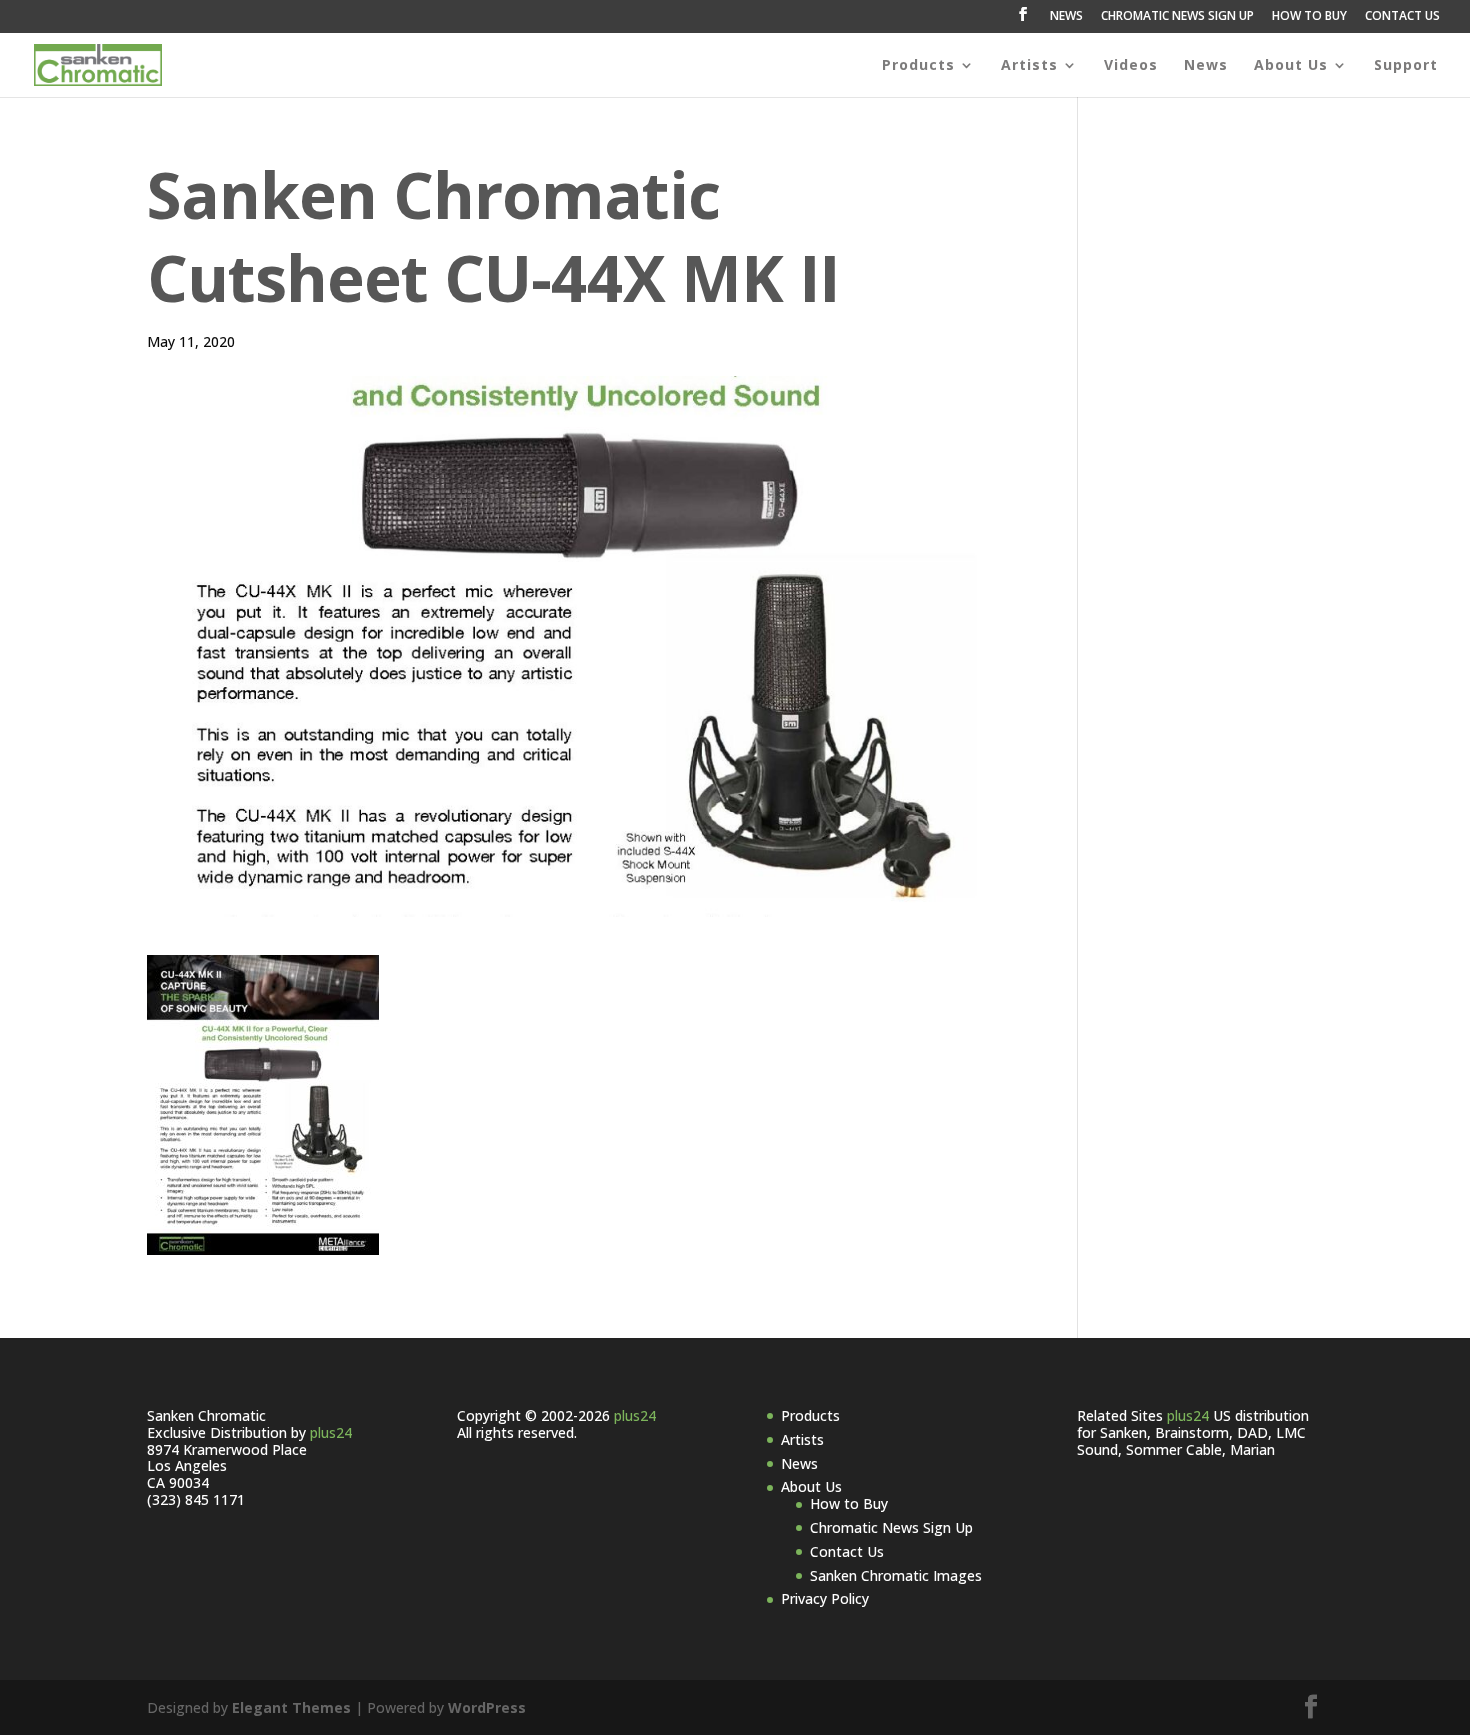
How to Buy (849, 1503)
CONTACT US (1402, 17)
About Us (1291, 66)
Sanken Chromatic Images (896, 1575)
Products (918, 66)
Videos (1131, 66)
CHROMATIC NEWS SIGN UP (1177, 17)
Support (1406, 66)
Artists (1029, 66)
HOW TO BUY (1309, 17)
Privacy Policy (825, 1598)
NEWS (1066, 17)
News (1206, 66)
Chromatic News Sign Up (891, 1527)
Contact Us (847, 1551)
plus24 (331, 1432)
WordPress (487, 1707)
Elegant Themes (291, 1707)
